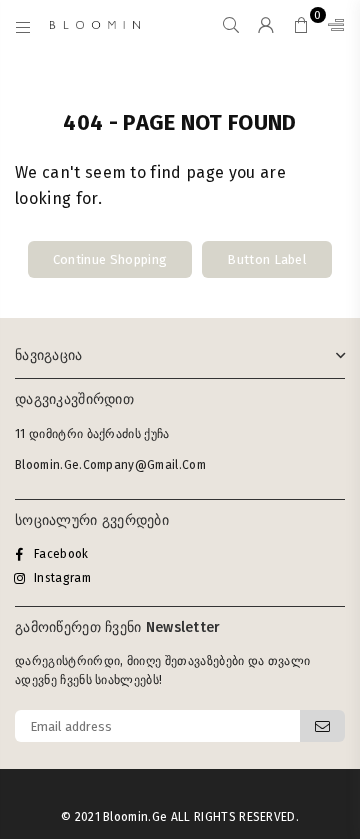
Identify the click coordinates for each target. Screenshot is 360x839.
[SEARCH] (231, 25)
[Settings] (332, 25)
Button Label (267, 259)
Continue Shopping (110, 259)
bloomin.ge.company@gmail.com (110, 465)
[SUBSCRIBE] (322, 726)
